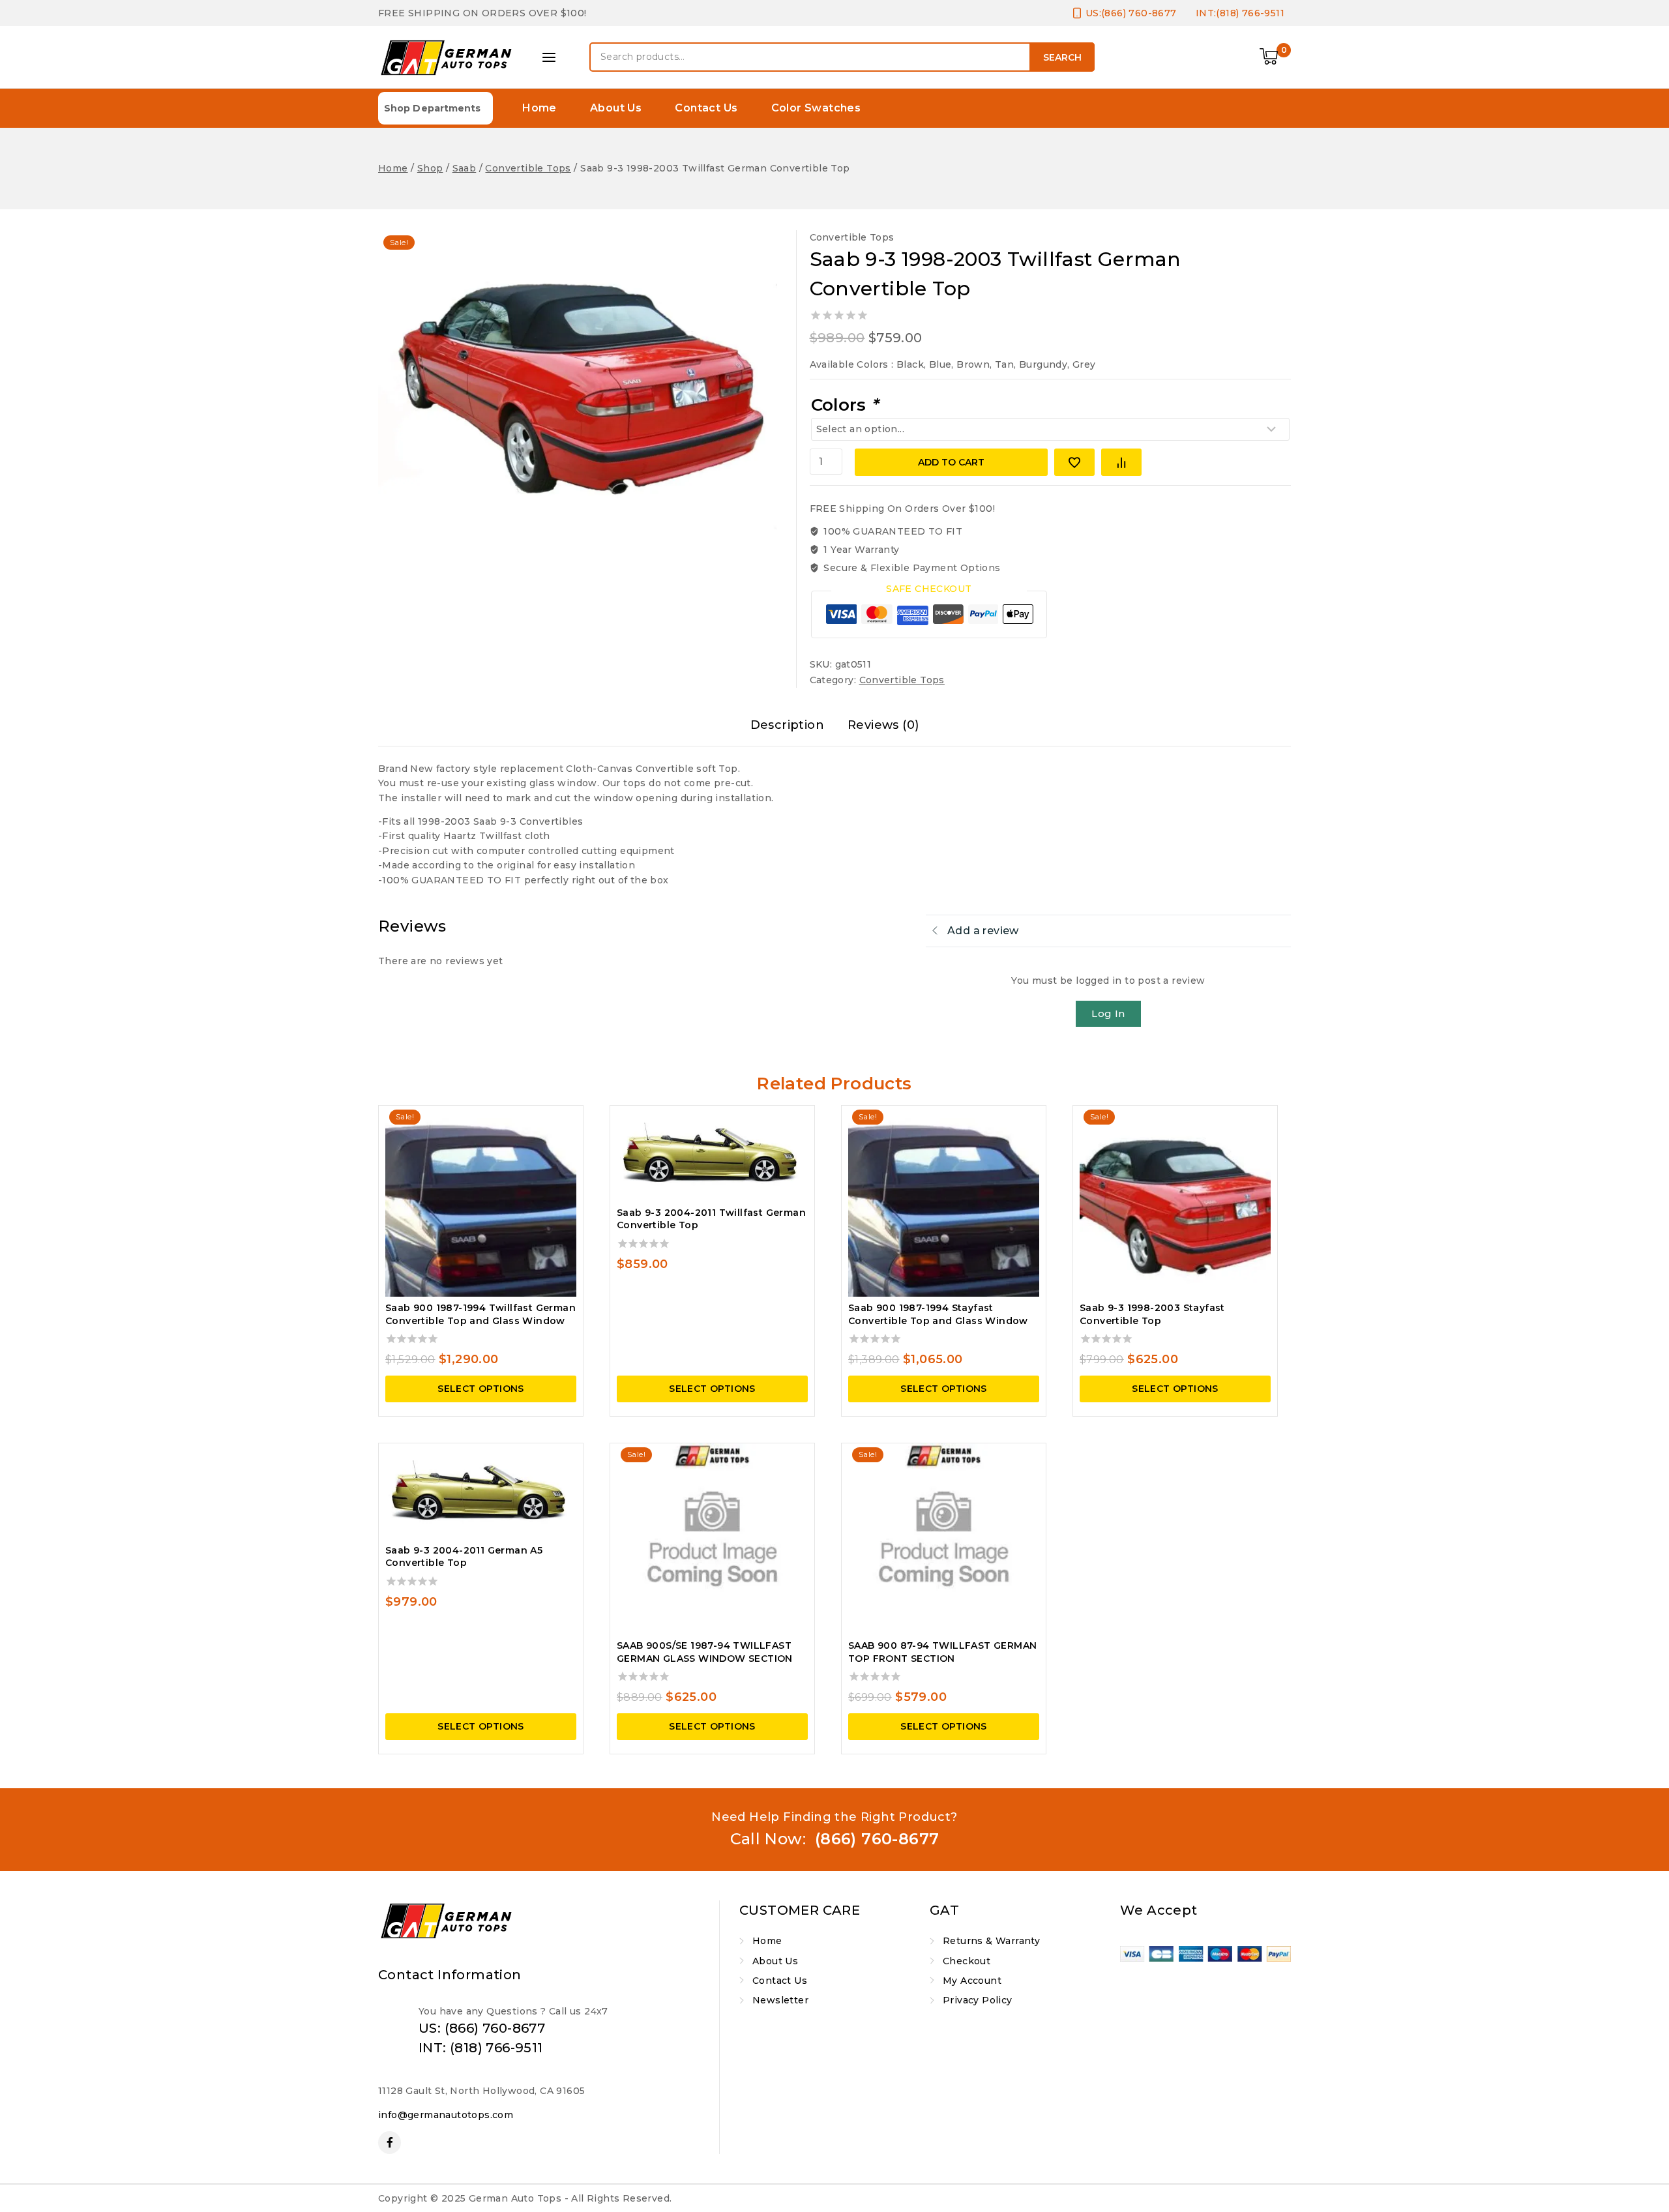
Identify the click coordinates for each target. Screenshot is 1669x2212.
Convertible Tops (852, 237)
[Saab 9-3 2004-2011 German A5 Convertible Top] (481, 1491)
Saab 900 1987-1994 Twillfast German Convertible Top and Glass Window (480, 1314)
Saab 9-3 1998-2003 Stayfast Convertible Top (1152, 1314)
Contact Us (706, 108)
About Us (616, 108)
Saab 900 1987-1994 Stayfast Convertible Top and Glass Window (938, 1314)
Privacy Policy (978, 2000)
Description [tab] (787, 725)
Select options (481, 1389)
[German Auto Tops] (447, 57)
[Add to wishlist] (1074, 462)
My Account (972, 1981)
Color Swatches (816, 108)
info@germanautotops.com (446, 2115)
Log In (1108, 1013)
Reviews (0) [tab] (883, 725)
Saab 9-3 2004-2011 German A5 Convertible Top (464, 1557)
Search (1062, 57)
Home (539, 108)
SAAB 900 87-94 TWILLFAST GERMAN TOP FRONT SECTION (942, 1652)
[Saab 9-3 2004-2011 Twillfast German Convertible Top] (712, 1154)
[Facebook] (390, 2143)
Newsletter (780, 2000)
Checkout (967, 1961)
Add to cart (951, 462)
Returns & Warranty (991, 1941)
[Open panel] (549, 57)
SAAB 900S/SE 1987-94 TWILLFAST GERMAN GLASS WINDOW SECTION (705, 1652)
